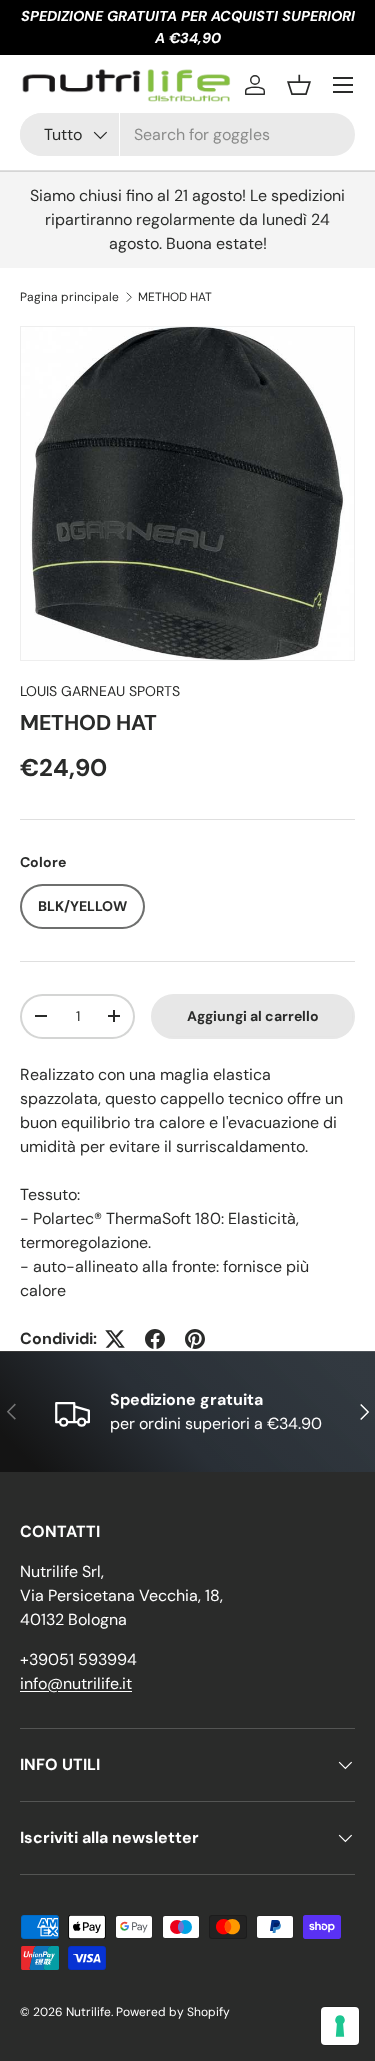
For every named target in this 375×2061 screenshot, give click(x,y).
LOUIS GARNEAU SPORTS (100, 691)
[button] (299, 85)
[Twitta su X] (115, 1339)
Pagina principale (69, 297)
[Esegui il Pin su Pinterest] (195, 1339)
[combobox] (187, 134)
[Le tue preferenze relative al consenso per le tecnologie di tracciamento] (340, 2026)
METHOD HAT (175, 297)
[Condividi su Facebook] (155, 1339)
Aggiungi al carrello (253, 1016)
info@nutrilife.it (76, 1683)
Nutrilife (88, 2012)
